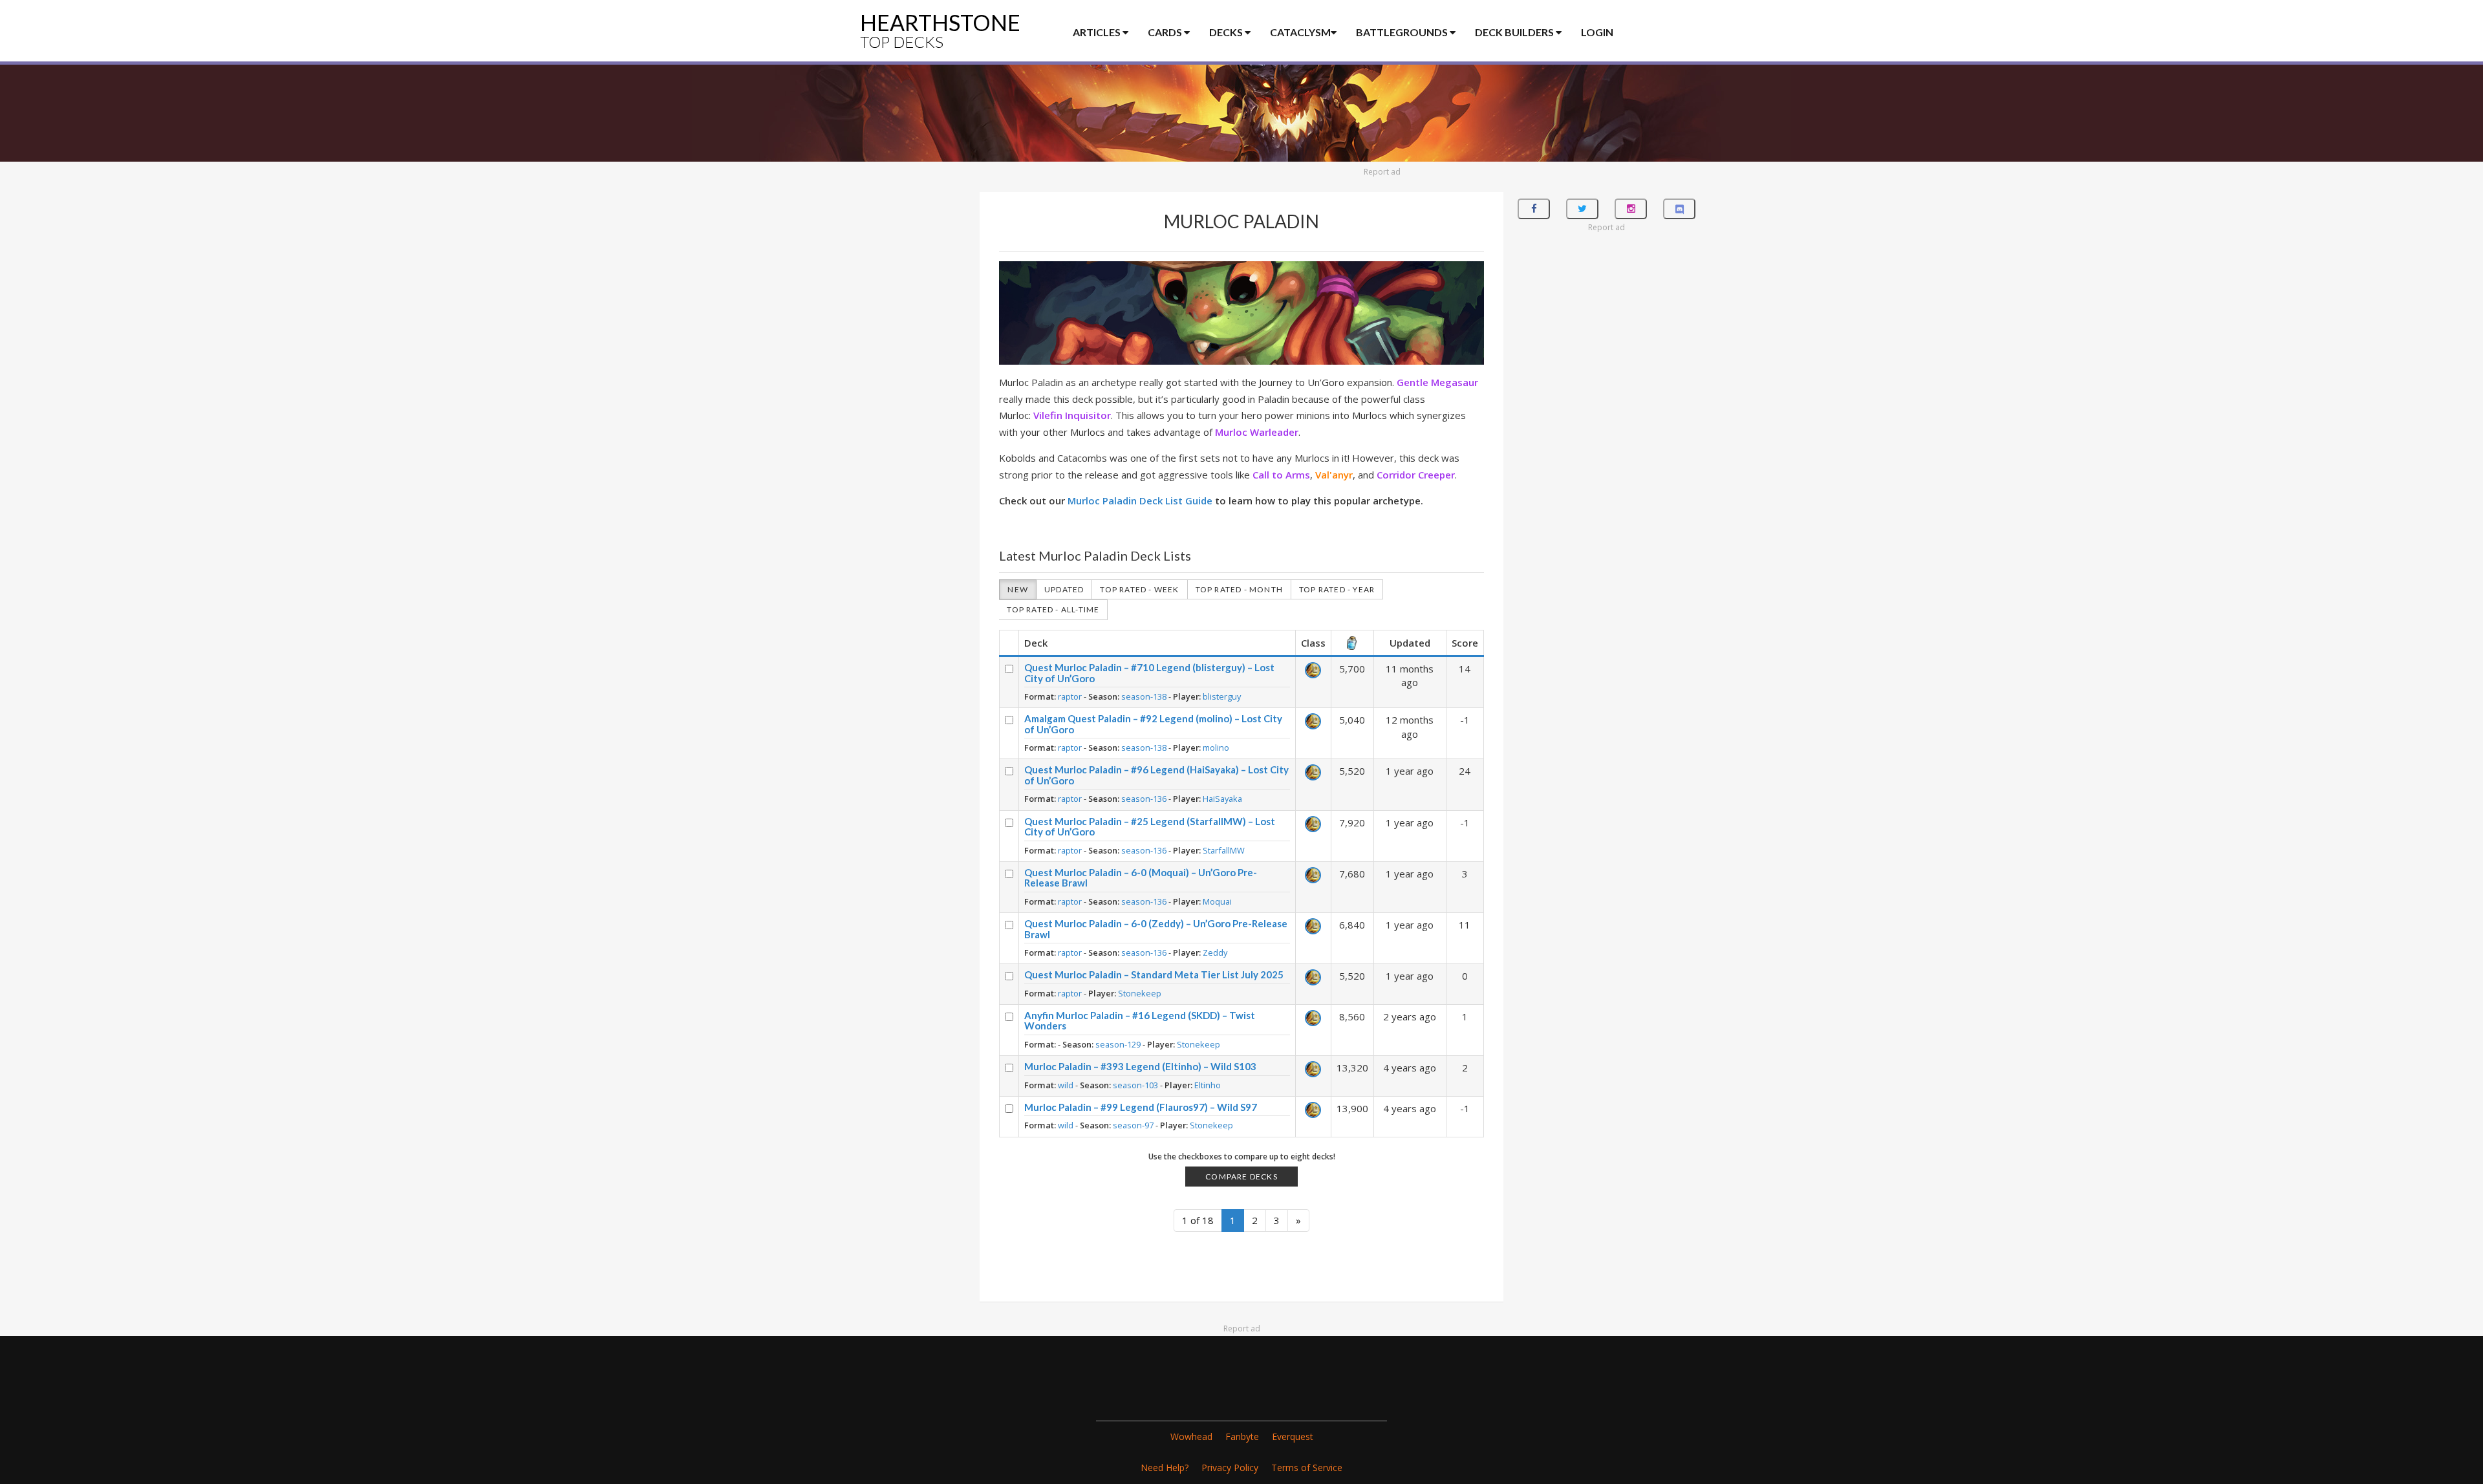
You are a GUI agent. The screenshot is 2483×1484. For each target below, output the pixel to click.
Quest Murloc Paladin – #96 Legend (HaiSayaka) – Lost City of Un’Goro (1156, 775)
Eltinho (1208, 1085)
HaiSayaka (1222, 799)
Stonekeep (1140, 993)
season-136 (1144, 799)
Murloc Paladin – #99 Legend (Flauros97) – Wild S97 (1141, 1107)
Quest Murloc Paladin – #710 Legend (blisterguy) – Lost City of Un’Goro (1149, 673)
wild (1066, 1085)
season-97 (1133, 1125)
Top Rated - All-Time (1053, 609)
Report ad (1382, 172)
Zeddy (1215, 952)
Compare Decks (1241, 1177)
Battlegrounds (1403, 32)
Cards (1166, 32)
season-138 (1144, 696)
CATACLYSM (1300, 32)
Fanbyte (1242, 1436)
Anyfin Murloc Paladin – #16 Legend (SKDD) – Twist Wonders (1140, 1021)
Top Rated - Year (1337, 589)
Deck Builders (1515, 32)
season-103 (1135, 1085)
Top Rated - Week (1139, 589)
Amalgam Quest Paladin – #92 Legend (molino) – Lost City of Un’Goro (1153, 724)
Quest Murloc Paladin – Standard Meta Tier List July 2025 (1154, 974)
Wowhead (1191, 1436)
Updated (1064, 589)
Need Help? (1165, 1468)
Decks (1227, 32)
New (1018, 589)
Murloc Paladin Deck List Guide (1140, 500)
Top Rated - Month (1239, 589)
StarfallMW (1224, 850)
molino (1216, 747)
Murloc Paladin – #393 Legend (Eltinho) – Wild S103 (1140, 1066)
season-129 (1118, 1044)
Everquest (1293, 1436)
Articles (1098, 32)
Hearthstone (940, 30)
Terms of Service (1307, 1468)
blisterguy (1222, 696)
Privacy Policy (1230, 1468)
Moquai (1217, 901)
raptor (1070, 696)
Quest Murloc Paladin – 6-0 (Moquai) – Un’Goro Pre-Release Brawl (1141, 878)
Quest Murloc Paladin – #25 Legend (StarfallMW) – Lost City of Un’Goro (1150, 827)
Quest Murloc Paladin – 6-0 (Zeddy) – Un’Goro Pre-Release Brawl (1156, 929)
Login (1597, 32)
